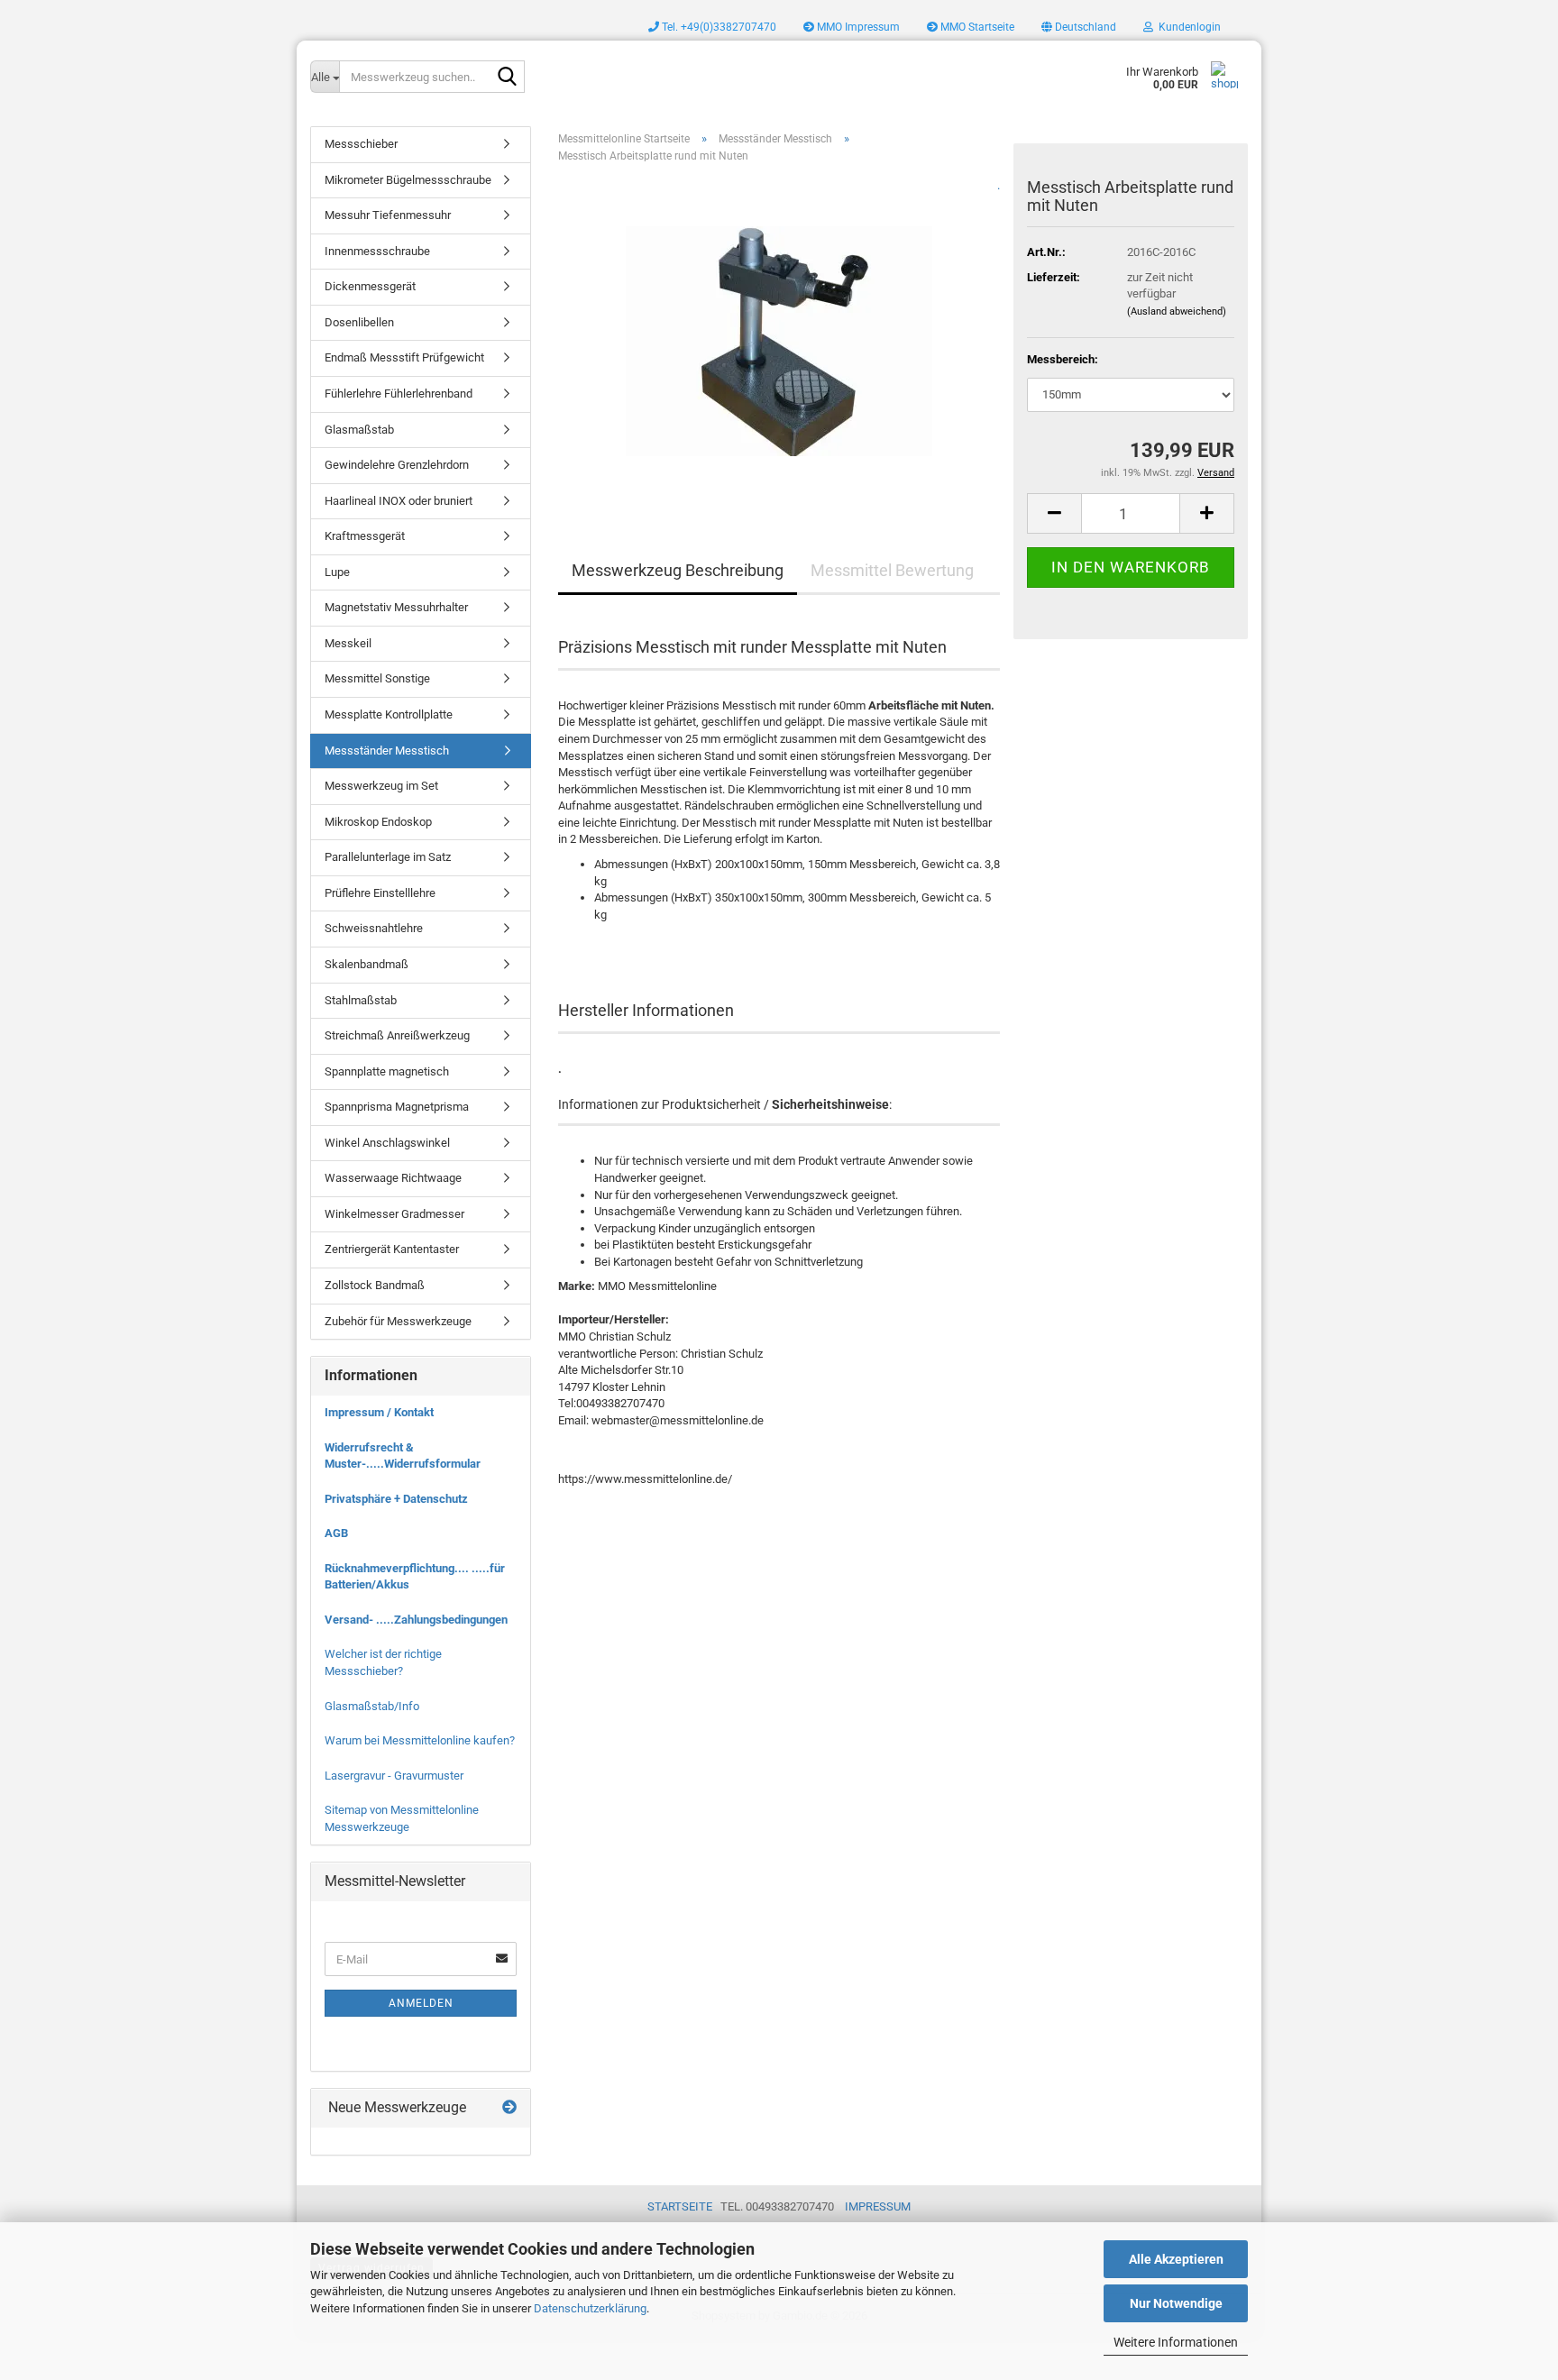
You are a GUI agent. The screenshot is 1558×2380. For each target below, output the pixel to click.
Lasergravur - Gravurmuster (394, 1776)
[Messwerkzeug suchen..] (508, 78)
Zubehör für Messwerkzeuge (398, 1321)
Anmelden (421, 2003)
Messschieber (361, 144)
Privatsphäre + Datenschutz (396, 1499)
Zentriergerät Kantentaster (392, 1249)
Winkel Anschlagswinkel (387, 1143)
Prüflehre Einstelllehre (380, 893)
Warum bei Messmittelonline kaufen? (420, 1740)
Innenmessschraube (377, 251)
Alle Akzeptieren (1176, 2259)
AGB (336, 1533)
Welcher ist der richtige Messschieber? (383, 1662)
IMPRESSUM (878, 2206)
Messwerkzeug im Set (381, 786)
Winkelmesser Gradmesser (394, 1214)
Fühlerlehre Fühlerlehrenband (399, 394)
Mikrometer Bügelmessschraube (408, 180)
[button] (1079, 27)
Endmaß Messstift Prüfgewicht (404, 357)
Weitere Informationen (1176, 2342)
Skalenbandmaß (367, 964)
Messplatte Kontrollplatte (389, 714)
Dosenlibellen (359, 322)
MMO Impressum (857, 27)
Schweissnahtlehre (374, 928)
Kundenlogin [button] (1187, 27)
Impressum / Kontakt (379, 1412)
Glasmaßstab (359, 430)
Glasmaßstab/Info (372, 1706)
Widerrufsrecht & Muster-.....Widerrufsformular (403, 1456)
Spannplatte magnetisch (387, 1071)
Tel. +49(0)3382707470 (718, 27)
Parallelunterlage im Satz (388, 857)
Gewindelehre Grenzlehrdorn (397, 465)
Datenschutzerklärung (590, 2308)
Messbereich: (1063, 359)
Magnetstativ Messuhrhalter (396, 607)
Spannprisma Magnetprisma (397, 1107)
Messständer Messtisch (387, 751)
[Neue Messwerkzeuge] (509, 2108)
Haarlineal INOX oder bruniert (399, 501)
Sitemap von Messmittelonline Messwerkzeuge (402, 1818)
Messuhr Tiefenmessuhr (388, 215)
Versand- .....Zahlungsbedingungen (416, 1620)
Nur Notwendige (1176, 2303)
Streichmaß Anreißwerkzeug (397, 1035)
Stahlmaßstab (361, 1000)
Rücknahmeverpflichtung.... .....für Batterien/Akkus (415, 1577)
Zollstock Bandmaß (375, 1285)
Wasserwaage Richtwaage (393, 1178)
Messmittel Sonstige (377, 678)
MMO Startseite (976, 27)
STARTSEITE (680, 2206)
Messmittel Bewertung (892, 570)
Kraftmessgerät (365, 536)
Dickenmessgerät (370, 286)
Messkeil (348, 643)
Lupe (337, 572)
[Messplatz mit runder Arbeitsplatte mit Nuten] (779, 335)
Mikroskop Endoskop (378, 822)
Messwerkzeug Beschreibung (678, 570)
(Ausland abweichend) (1177, 311)
